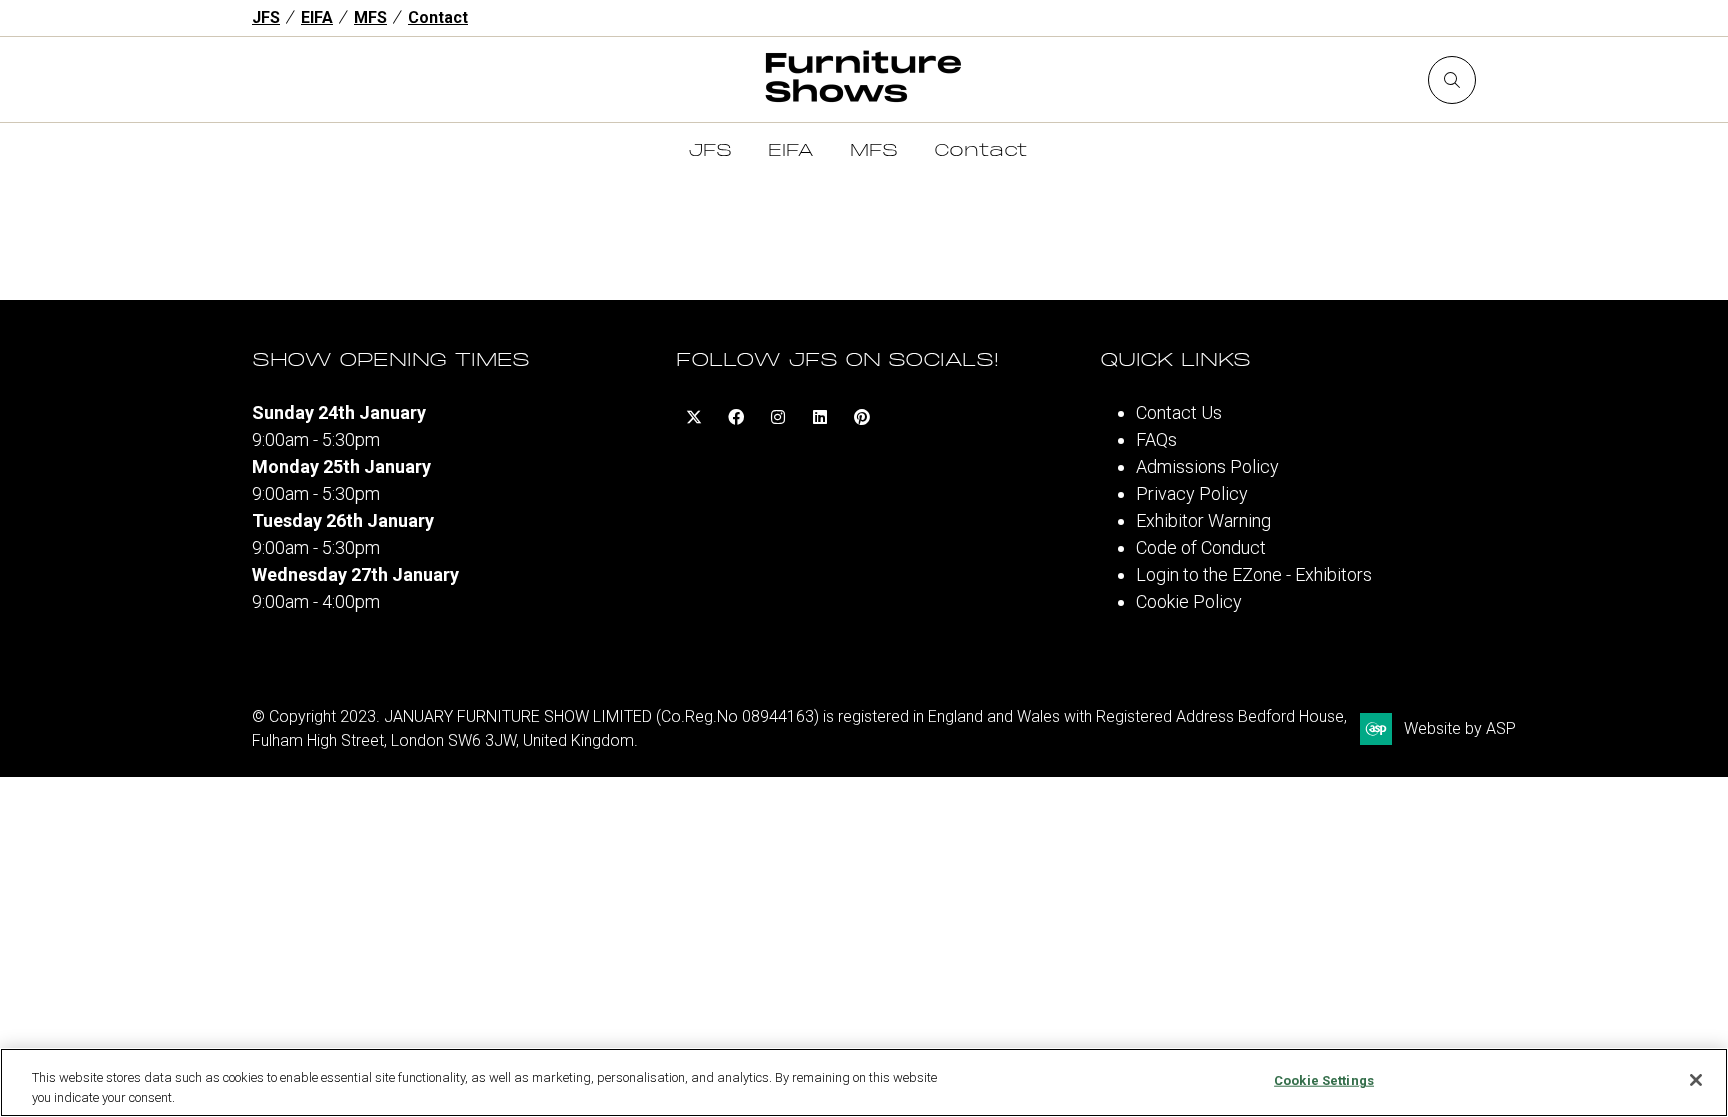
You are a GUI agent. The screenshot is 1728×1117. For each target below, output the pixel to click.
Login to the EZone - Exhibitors (1254, 574)
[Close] (1696, 1080)
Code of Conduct (1201, 547)
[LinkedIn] (820, 417)
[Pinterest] (862, 417)
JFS (266, 17)
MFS (370, 17)
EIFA (317, 17)
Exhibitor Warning (1203, 520)
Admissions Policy (1207, 466)
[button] (1452, 80)
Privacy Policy (1192, 493)
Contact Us (1179, 412)
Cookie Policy (1189, 601)
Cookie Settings (1324, 1080)
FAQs (1156, 439)
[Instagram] (778, 417)
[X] (694, 417)
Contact (438, 17)
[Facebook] (736, 417)
